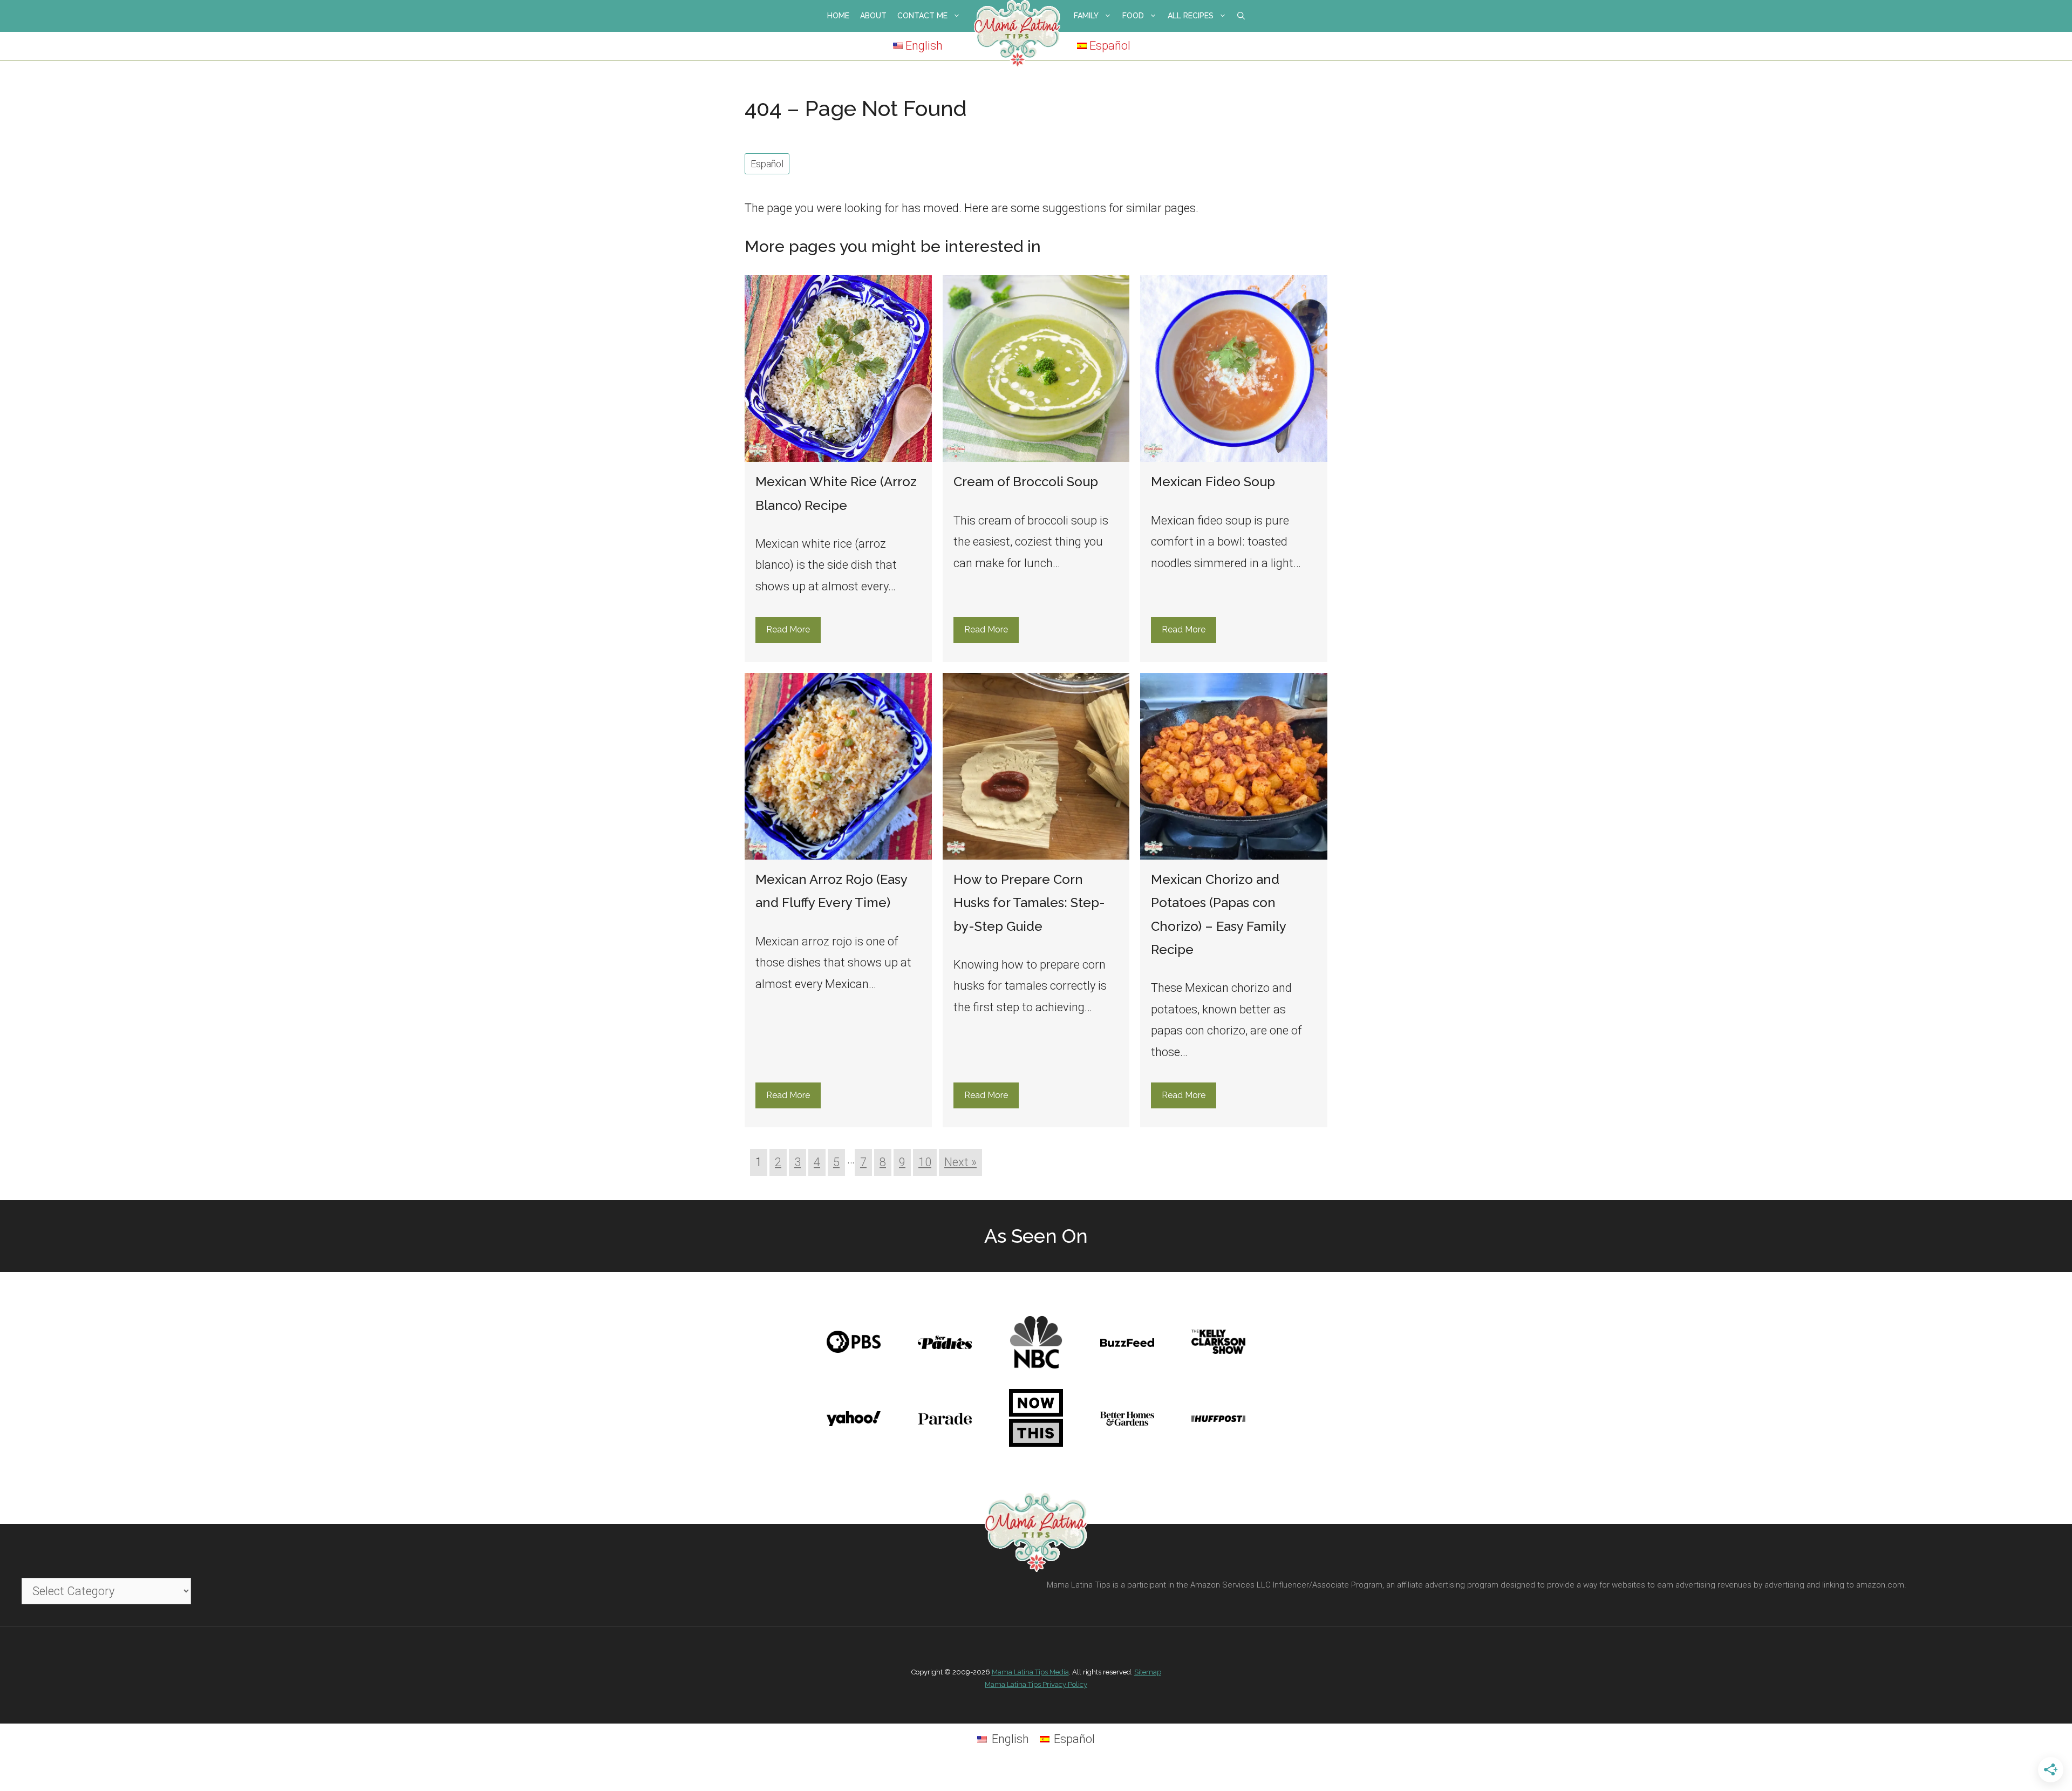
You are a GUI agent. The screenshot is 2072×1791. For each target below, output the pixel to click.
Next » (960, 1162)
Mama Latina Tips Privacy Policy (1036, 1684)
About (873, 16)
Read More (788, 629)
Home (838, 16)
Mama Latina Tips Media (1030, 1672)
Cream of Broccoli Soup (1026, 482)
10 (925, 1162)
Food (1133, 16)
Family (1086, 16)
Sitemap (1148, 1672)
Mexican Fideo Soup (1213, 482)
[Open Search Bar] (1241, 16)
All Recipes (1191, 16)
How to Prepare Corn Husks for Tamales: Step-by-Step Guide (1029, 903)
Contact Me (922, 16)
